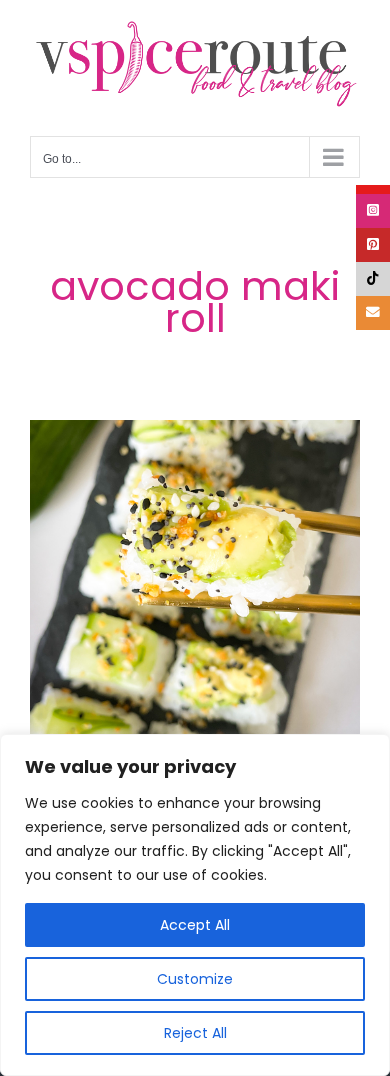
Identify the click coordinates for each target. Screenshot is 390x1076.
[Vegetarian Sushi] (195, 585)
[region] (195, 905)
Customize (195, 979)
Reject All (195, 1033)
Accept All (195, 925)
